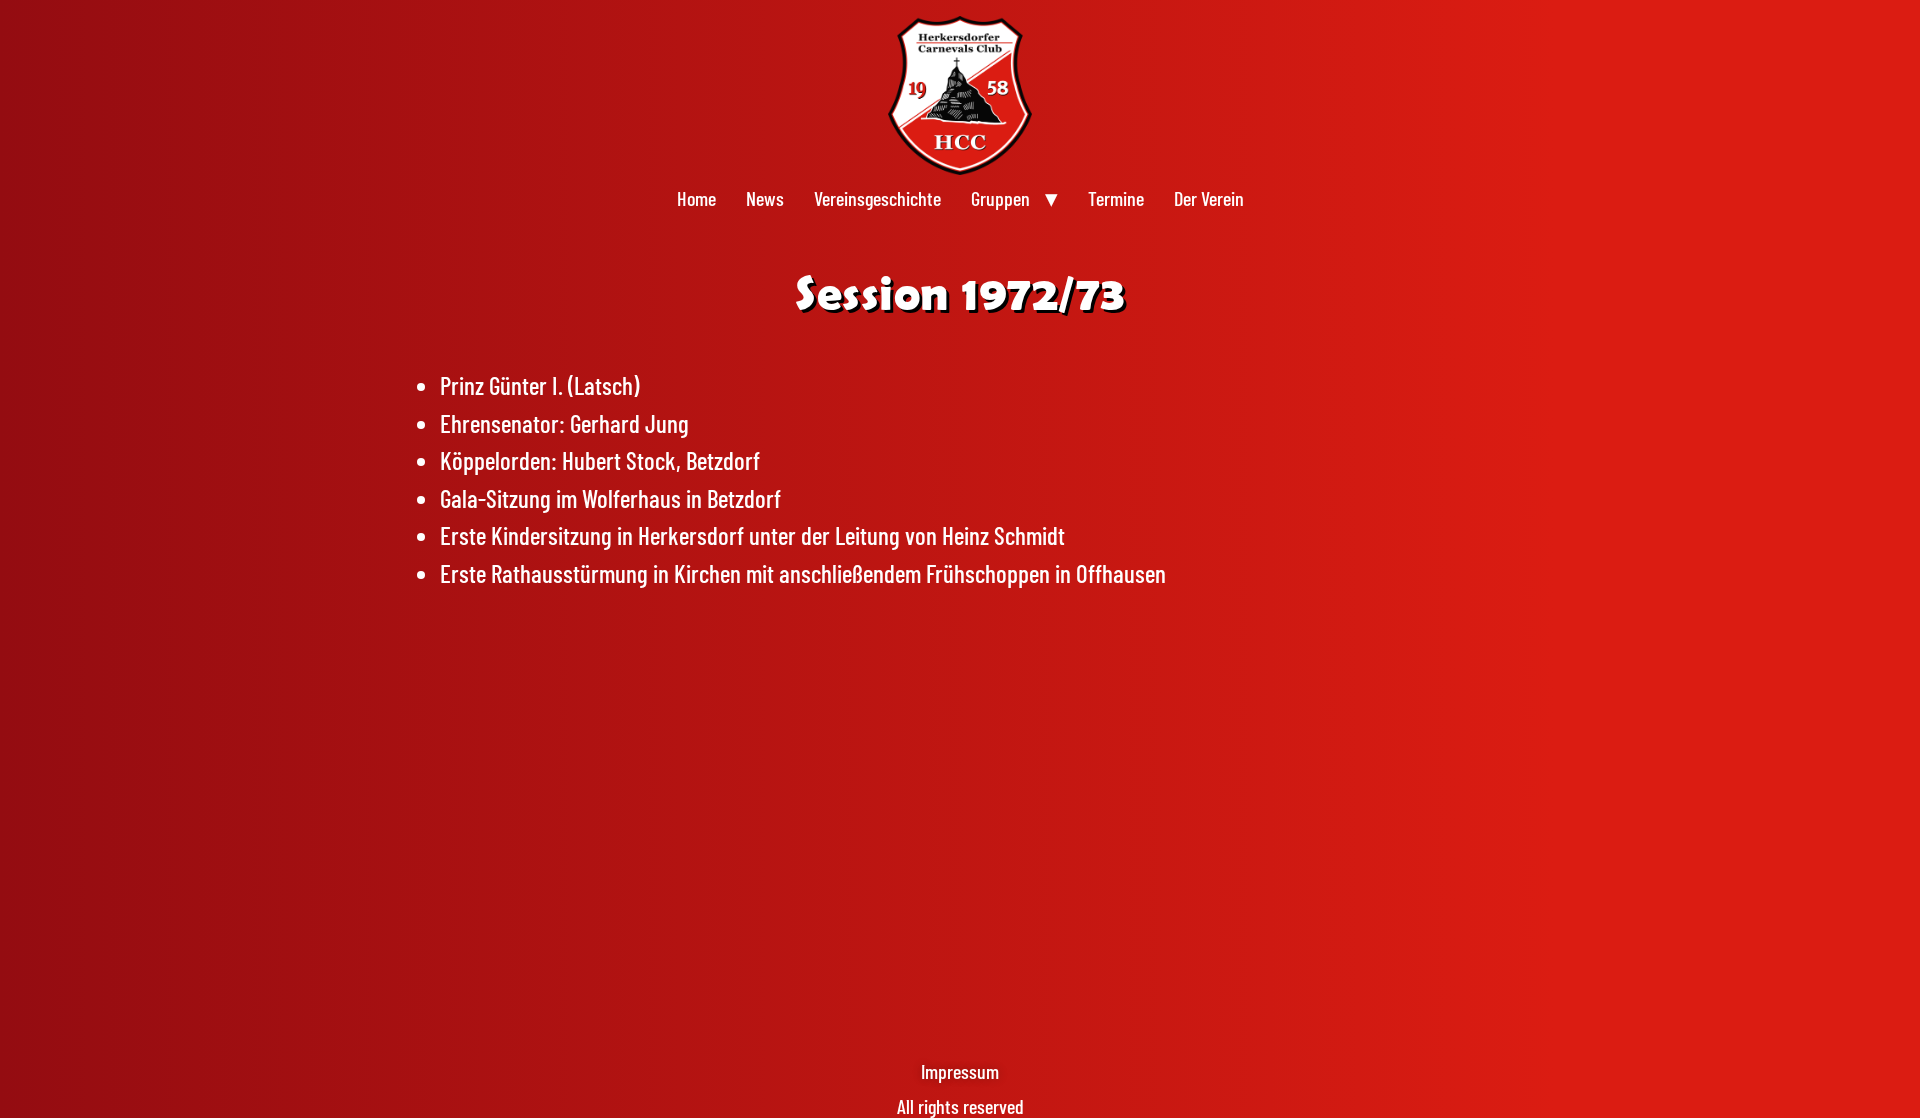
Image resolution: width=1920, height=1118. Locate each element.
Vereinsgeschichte (877, 198)
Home (696, 198)
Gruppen (1000, 198)
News (765, 198)
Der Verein (1209, 198)
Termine (1116, 198)
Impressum (960, 1071)
